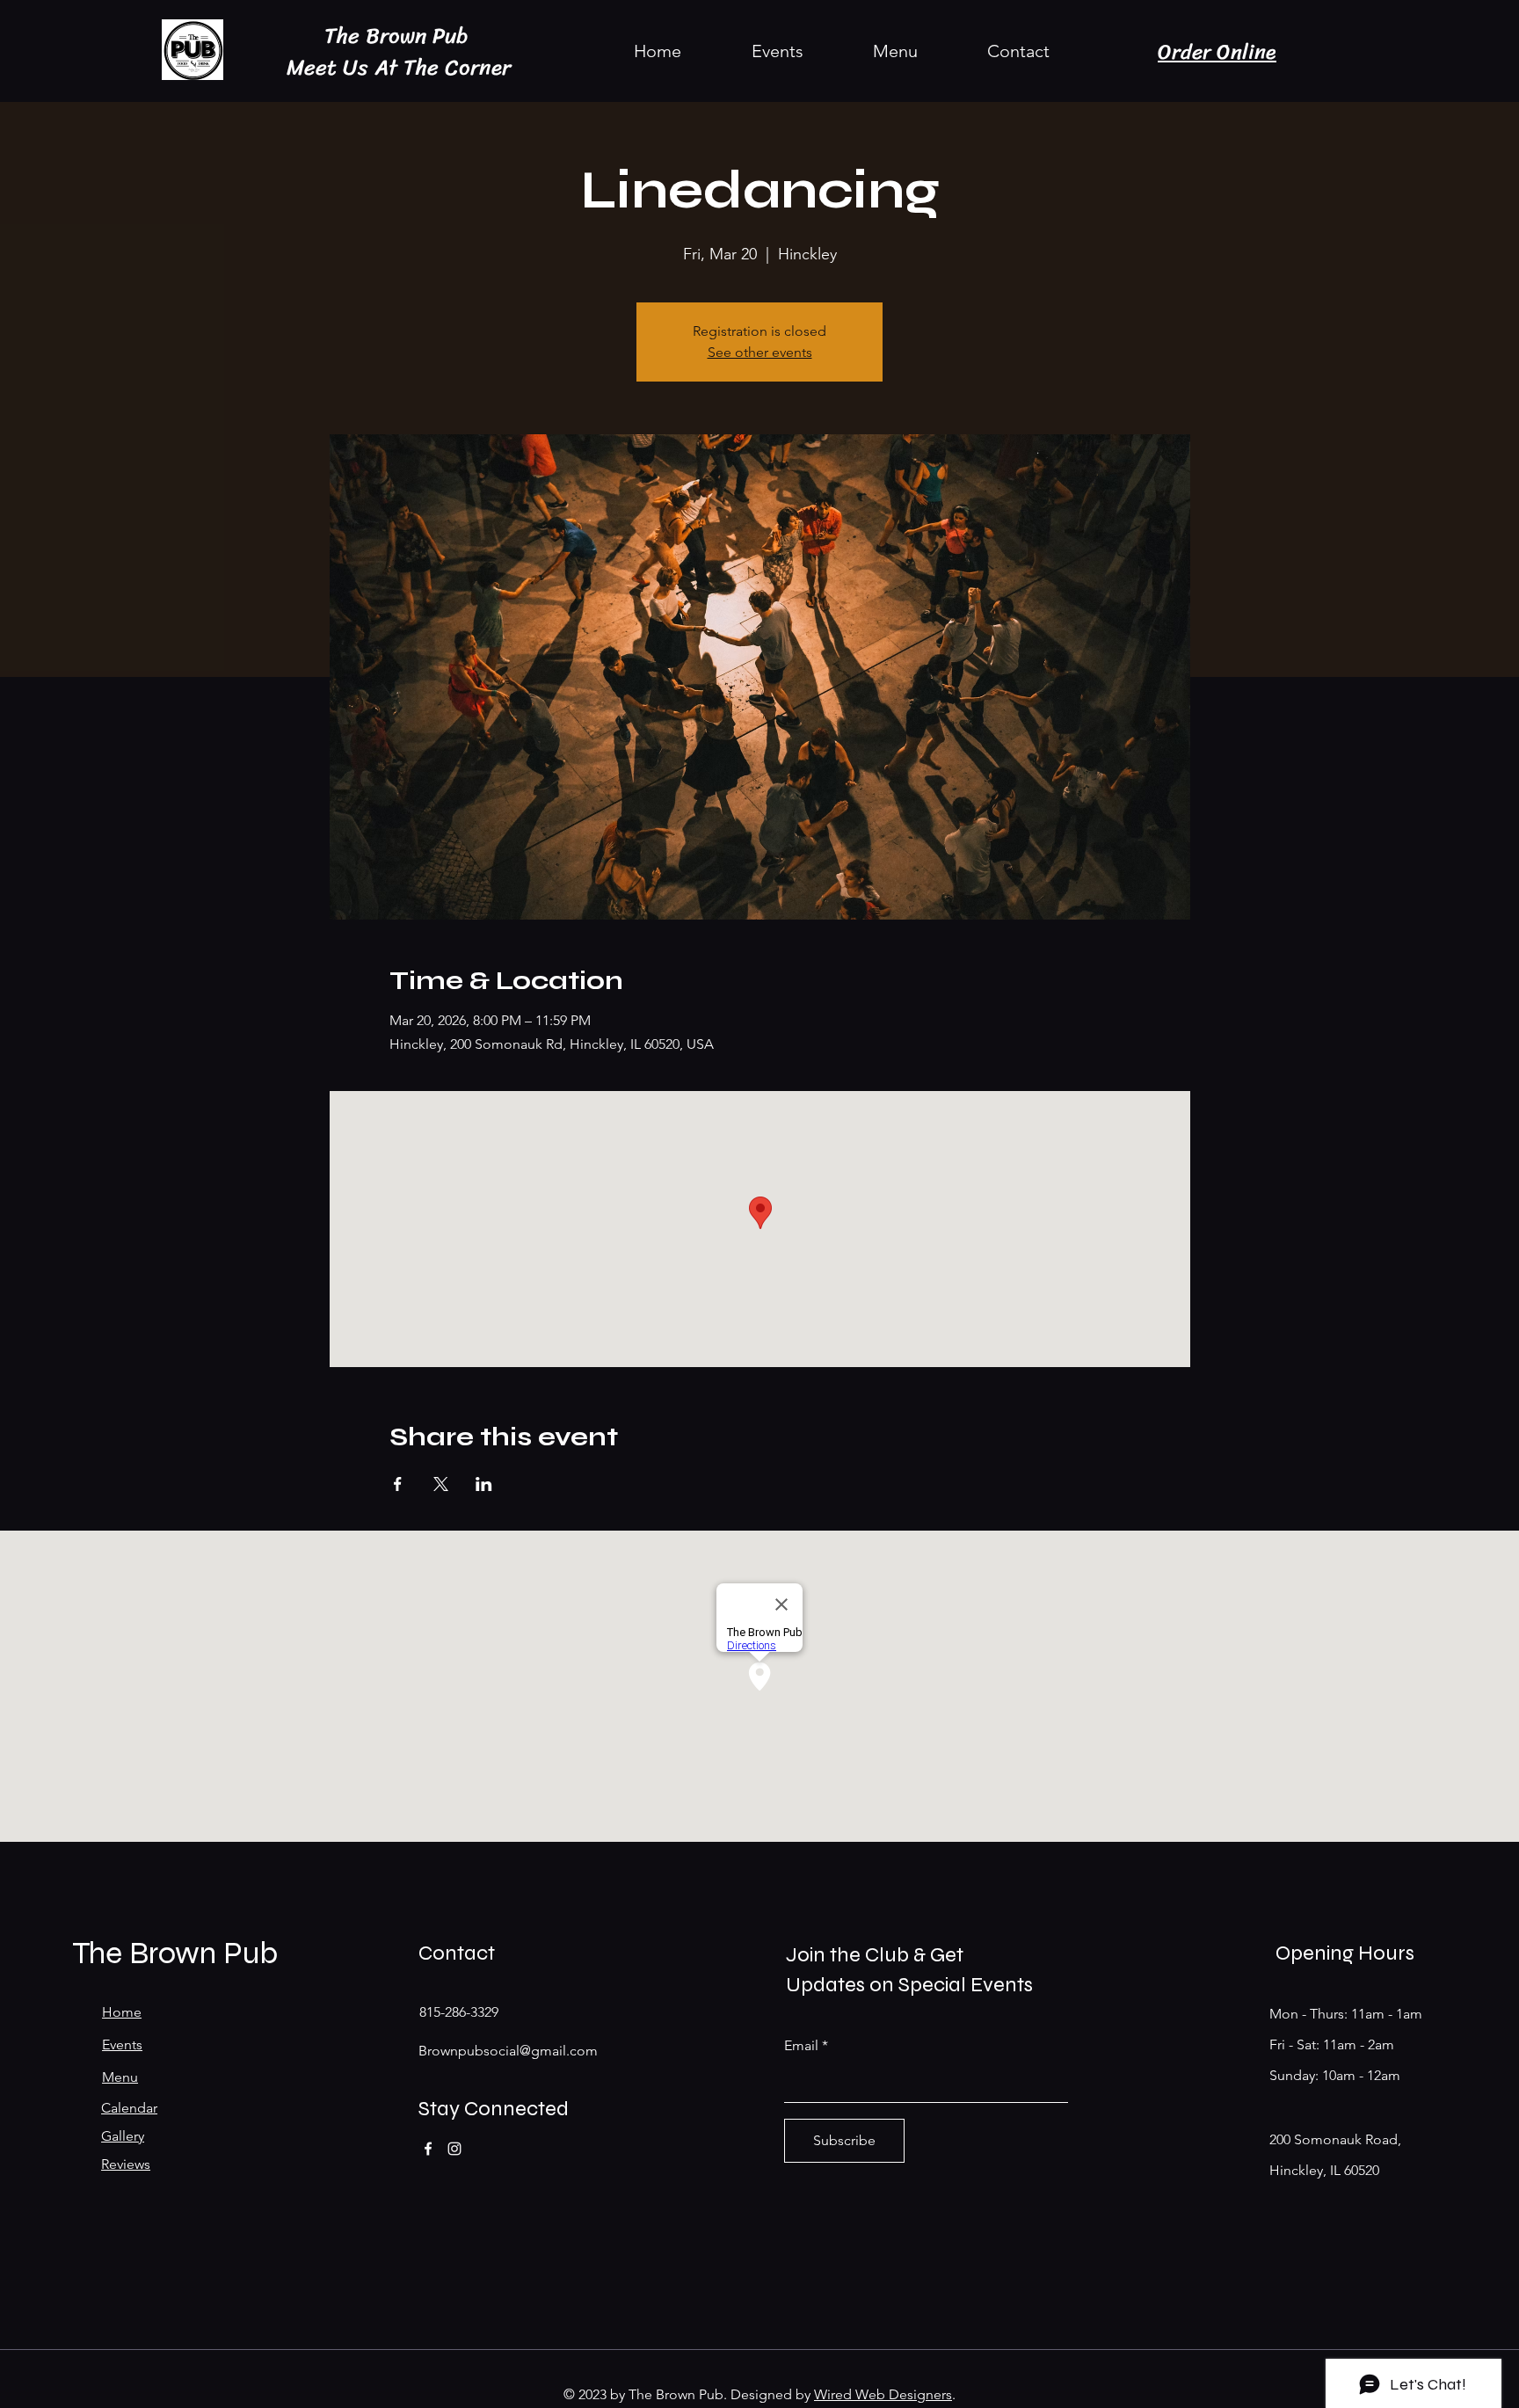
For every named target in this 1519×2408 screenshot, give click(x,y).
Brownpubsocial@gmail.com (508, 2051)
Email (801, 2046)
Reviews (126, 2164)
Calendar (129, 2108)
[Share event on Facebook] (398, 1484)
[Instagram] (454, 2149)
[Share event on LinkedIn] (484, 1484)
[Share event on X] (441, 1484)
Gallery (123, 2136)
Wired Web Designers (883, 2394)
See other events (760, 352)
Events (122, 2044)
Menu (120, 2077)
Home (122, 2012)
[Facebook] (428, 2149)
